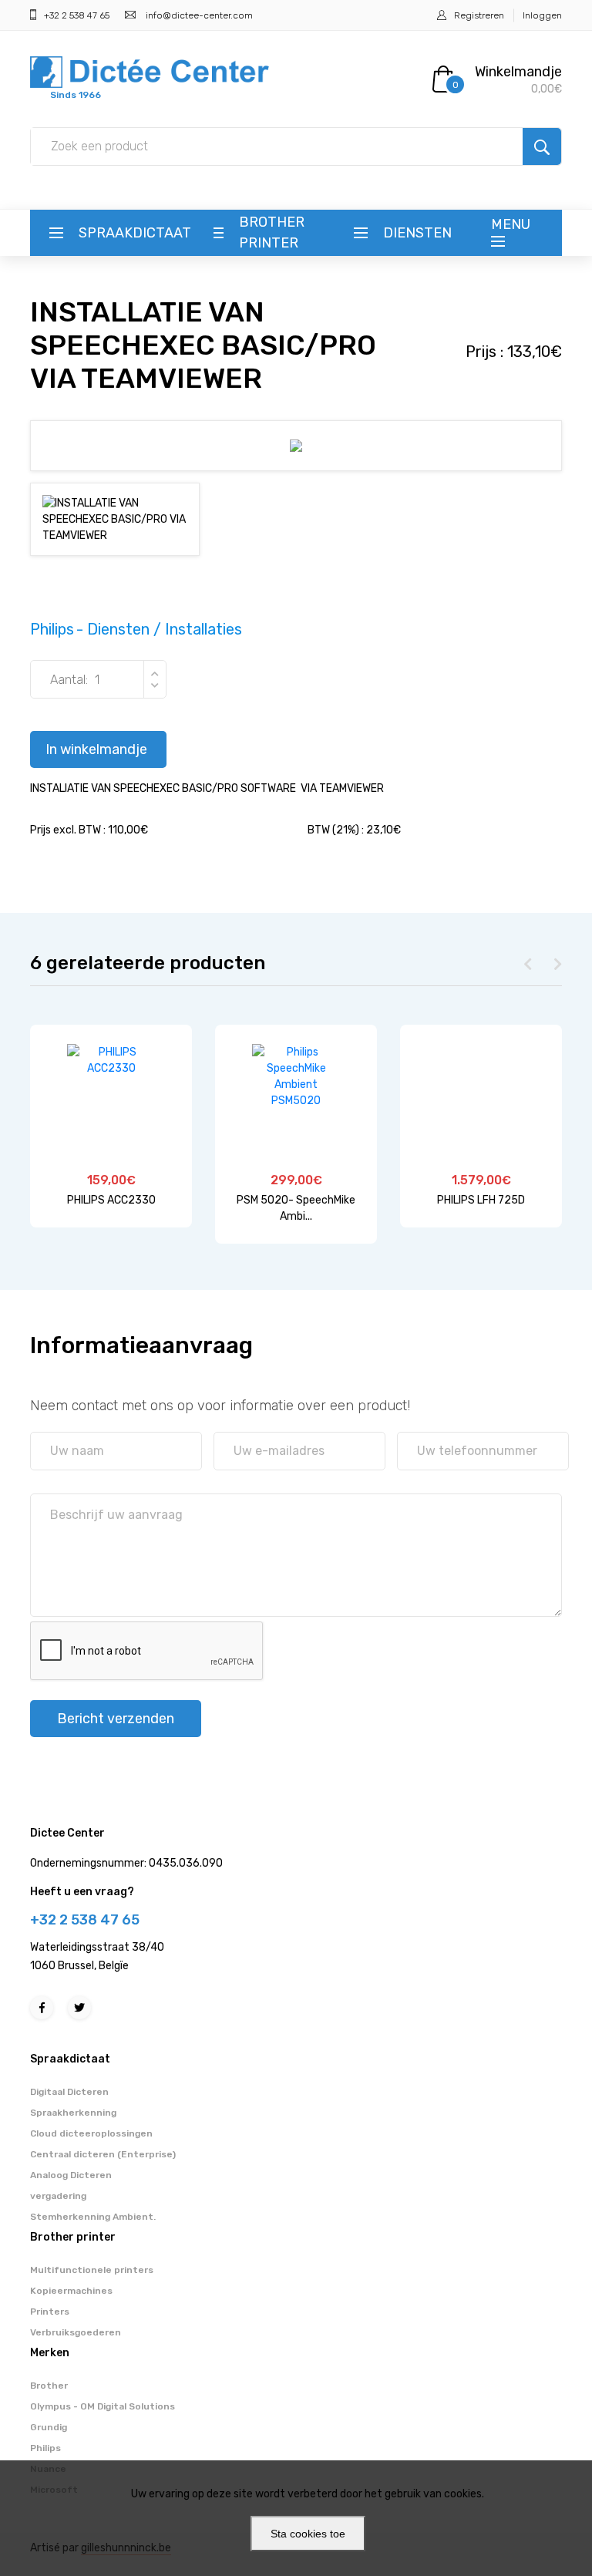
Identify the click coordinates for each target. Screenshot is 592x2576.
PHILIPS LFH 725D (481, 1200)
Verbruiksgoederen (76, 2332)
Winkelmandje (518, 72)
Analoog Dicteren (71, 2175)
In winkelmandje (96, 749)
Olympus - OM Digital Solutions (103, 2406)
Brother (49, 2386)
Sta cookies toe (308, 2534)
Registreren (479, 15)
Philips (45, 2448)
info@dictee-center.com (199, 15)
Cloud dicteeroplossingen (91, 2133)
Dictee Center (67, 1833)
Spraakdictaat (135, 233)
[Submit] (542, 146)
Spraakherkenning (73, 2113)
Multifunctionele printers (92, 2270)
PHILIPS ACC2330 (111, 1200)
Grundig (49, 2427)
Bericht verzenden (116, 1719)
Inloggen (542, 15)
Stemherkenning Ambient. (93, 2217)
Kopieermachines (71, 2291)
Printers (50, 2312)
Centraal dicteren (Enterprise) (103, 2154)
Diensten (417, 233)
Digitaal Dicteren (69, 2092)
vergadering (58, 2196)
